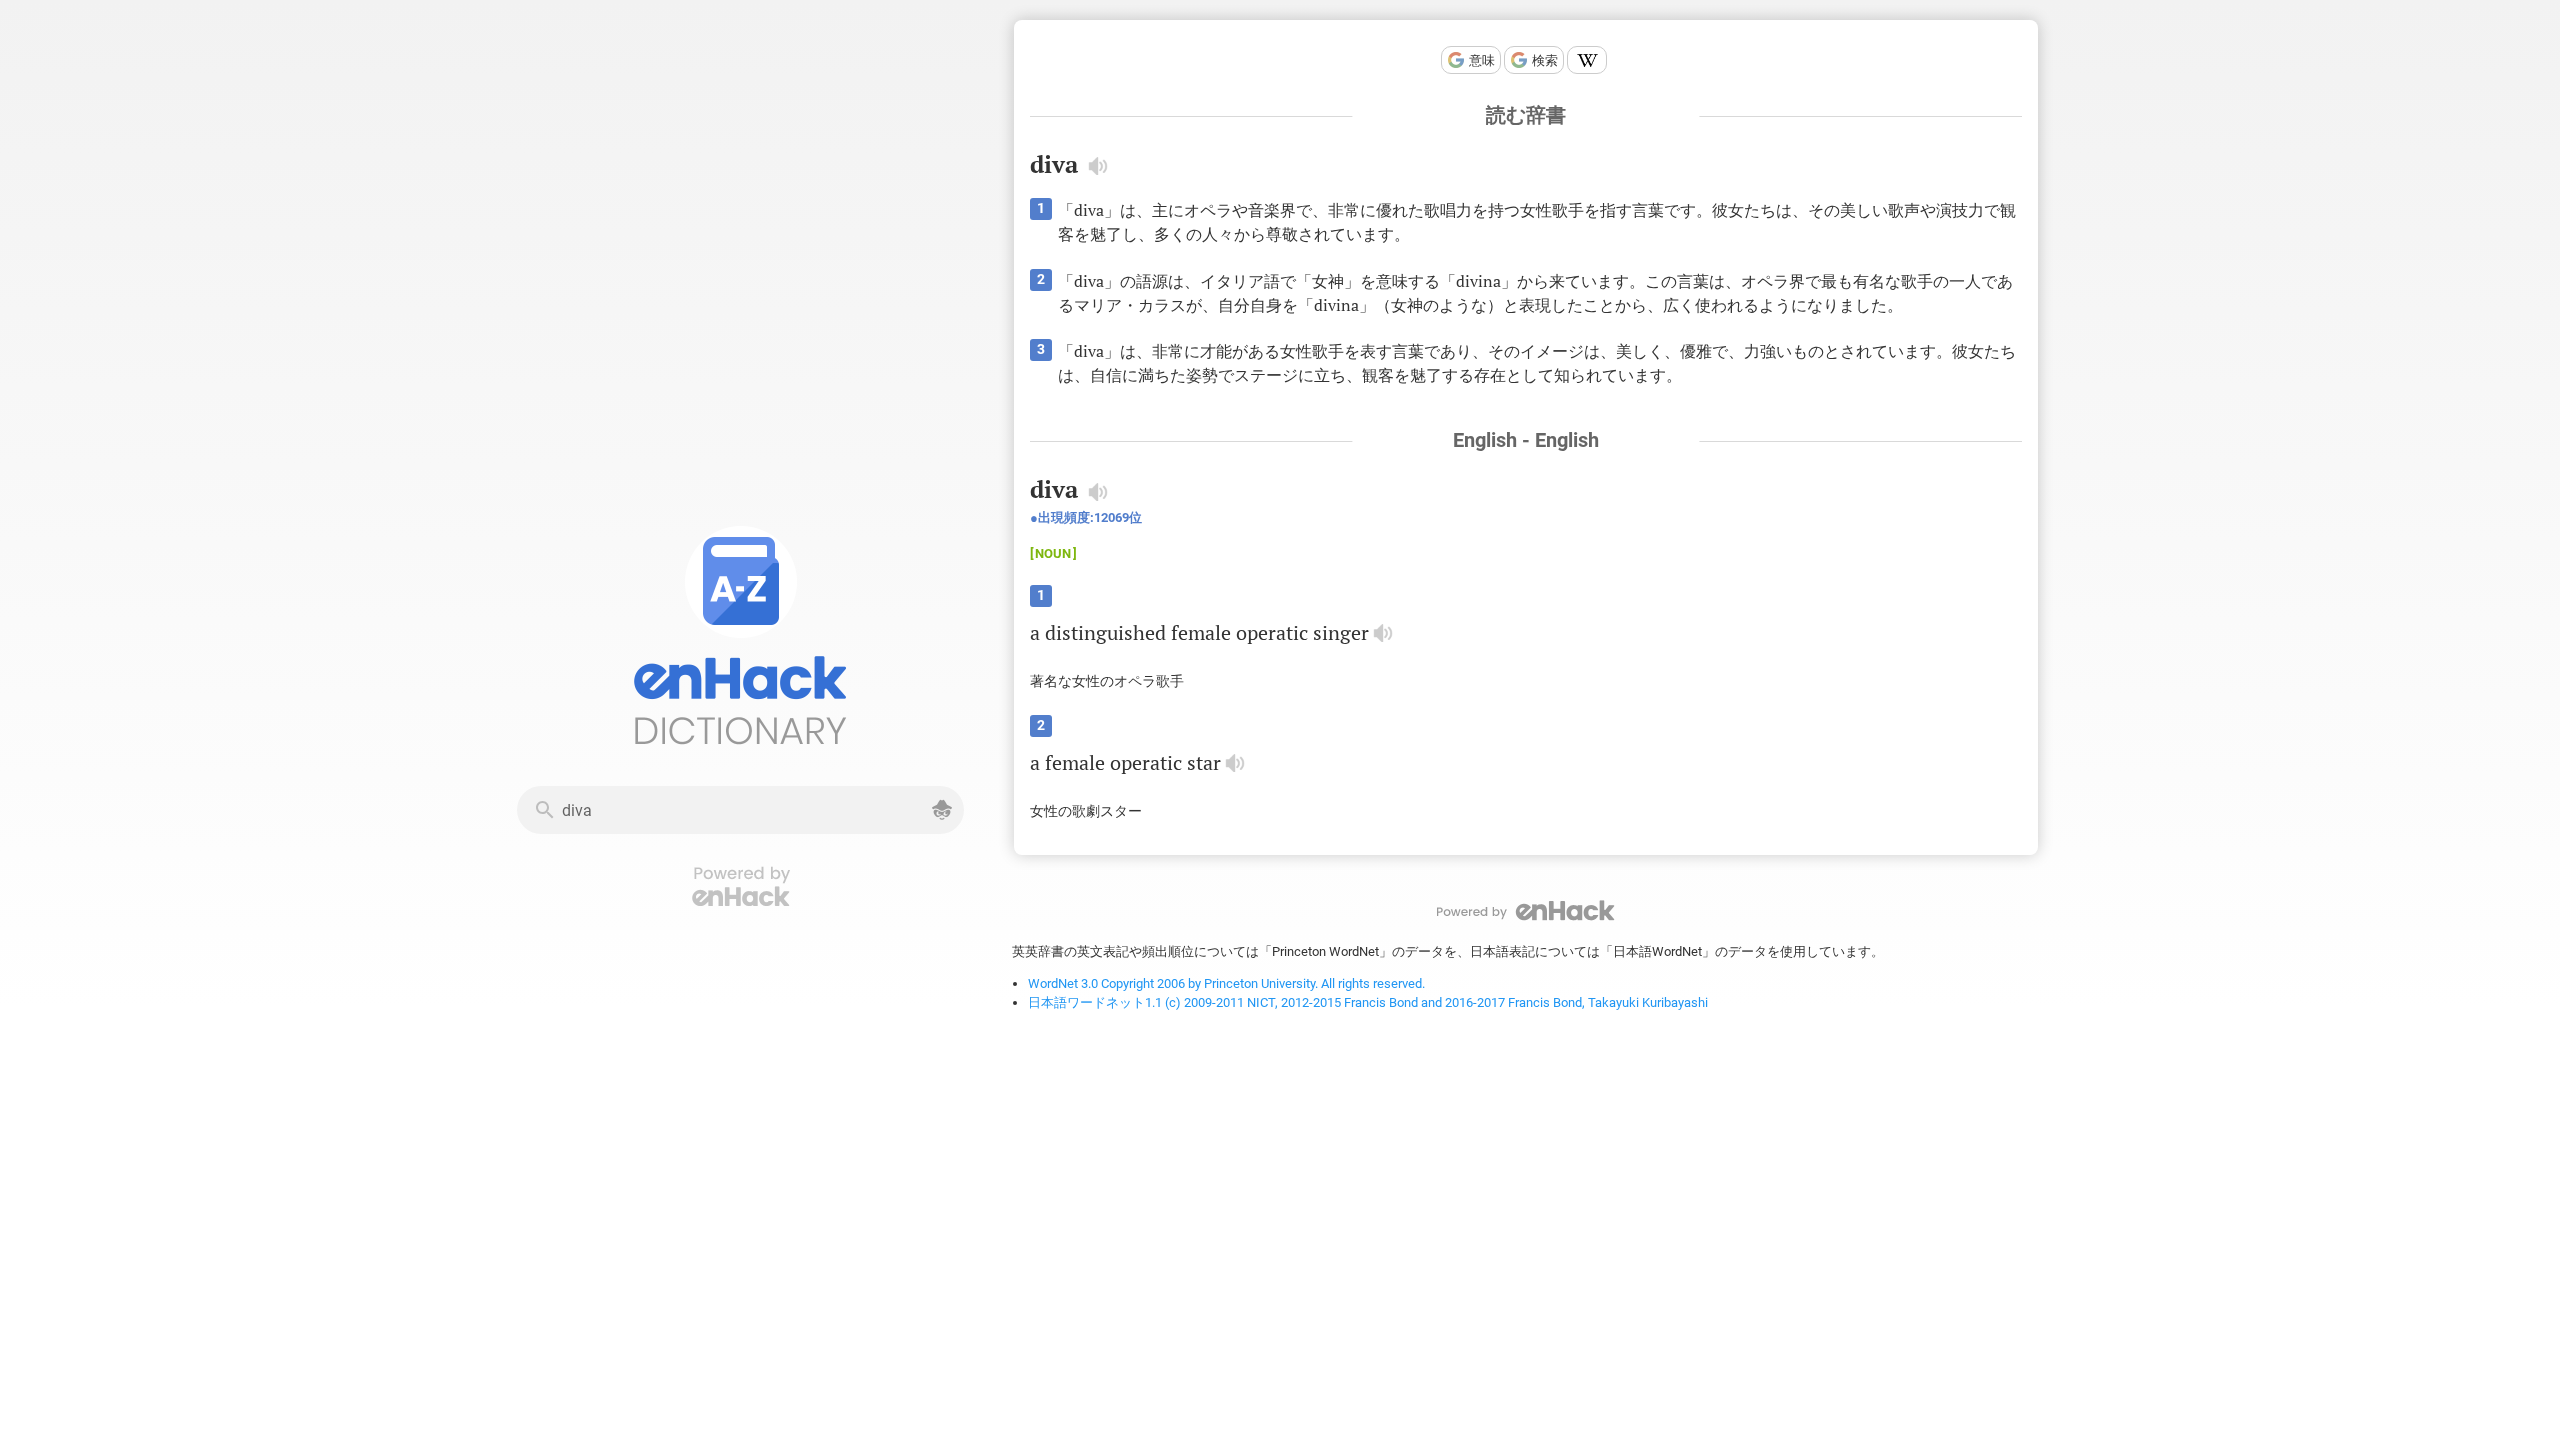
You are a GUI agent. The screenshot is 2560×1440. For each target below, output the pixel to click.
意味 (1482, 60)
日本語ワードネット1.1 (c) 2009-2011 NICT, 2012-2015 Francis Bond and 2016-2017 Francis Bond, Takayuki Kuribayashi (1368, 1002)
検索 (1545, 60)
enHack (1526, 910)
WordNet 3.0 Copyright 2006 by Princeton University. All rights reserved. (1226, 983)
